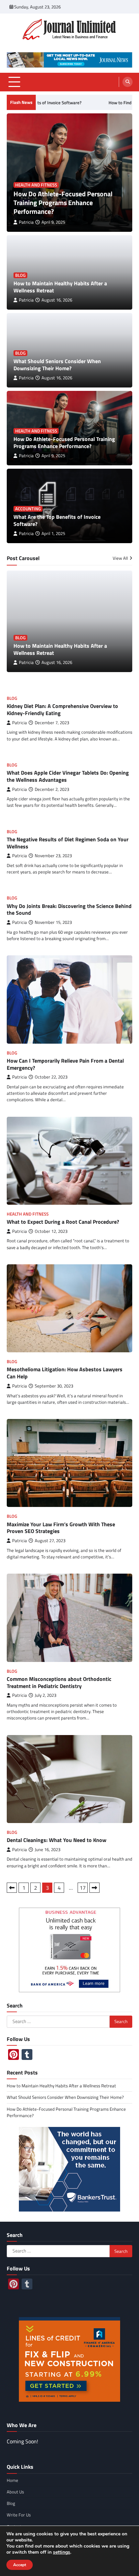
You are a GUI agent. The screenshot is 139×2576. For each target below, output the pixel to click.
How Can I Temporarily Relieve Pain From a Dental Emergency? (65, 1064)
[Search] (128, 82)
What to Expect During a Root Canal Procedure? (63, 1222)
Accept (20, 2565)
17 (83, 1888)
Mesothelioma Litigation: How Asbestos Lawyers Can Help (65, 1373)
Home (12, 2480)
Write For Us (19, 2515)
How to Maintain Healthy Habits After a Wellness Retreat (60, 287)
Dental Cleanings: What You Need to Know (57, 1840)
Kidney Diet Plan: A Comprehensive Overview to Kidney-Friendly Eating (62, 709)
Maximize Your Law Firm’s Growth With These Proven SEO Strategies (61, 1528)
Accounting (28, 509)
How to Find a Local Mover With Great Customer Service (78, 103)
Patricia (26, 222)
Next (94, 1888)
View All (120, 558)
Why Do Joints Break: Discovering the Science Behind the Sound (69, 909)
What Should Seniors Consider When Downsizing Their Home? (57, 365)
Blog (20, 275)
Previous (12, 1888)
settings (62, 2552)
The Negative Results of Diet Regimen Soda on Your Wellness (68, 843)
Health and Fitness (36, 185)
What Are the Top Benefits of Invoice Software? (57, 520)
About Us (15, 2492)
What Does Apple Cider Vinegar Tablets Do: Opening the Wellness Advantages (68, 776)
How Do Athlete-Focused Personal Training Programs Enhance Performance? (63, 203)
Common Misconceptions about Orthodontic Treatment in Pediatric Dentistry (59, 1682)
